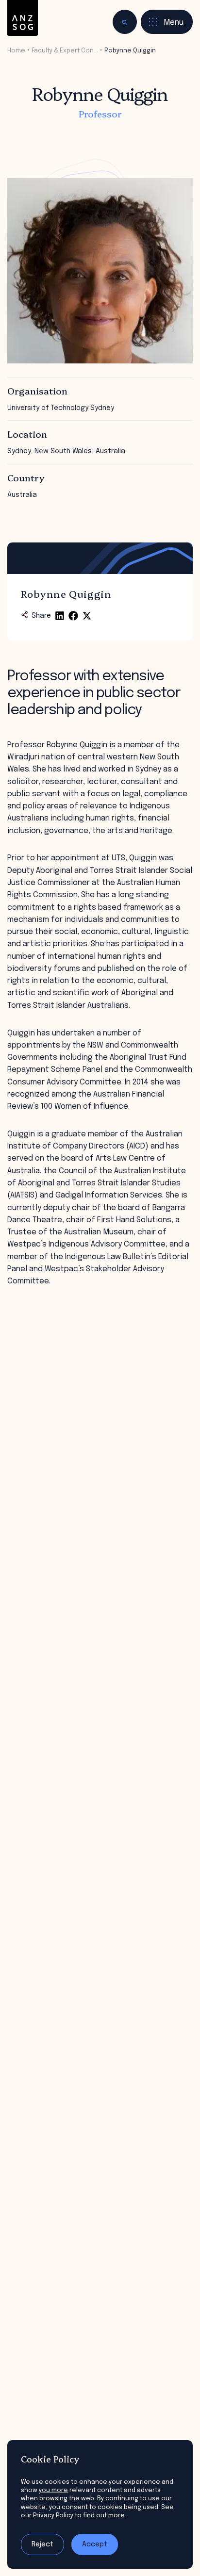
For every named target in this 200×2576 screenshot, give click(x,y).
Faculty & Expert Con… (65, 51)
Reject (42, 2544)
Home (16, 51)
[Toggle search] (125, 22)
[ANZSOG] (23, 18)
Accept (95, 2544)
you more (53, 2490)
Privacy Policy (53, 2516)
